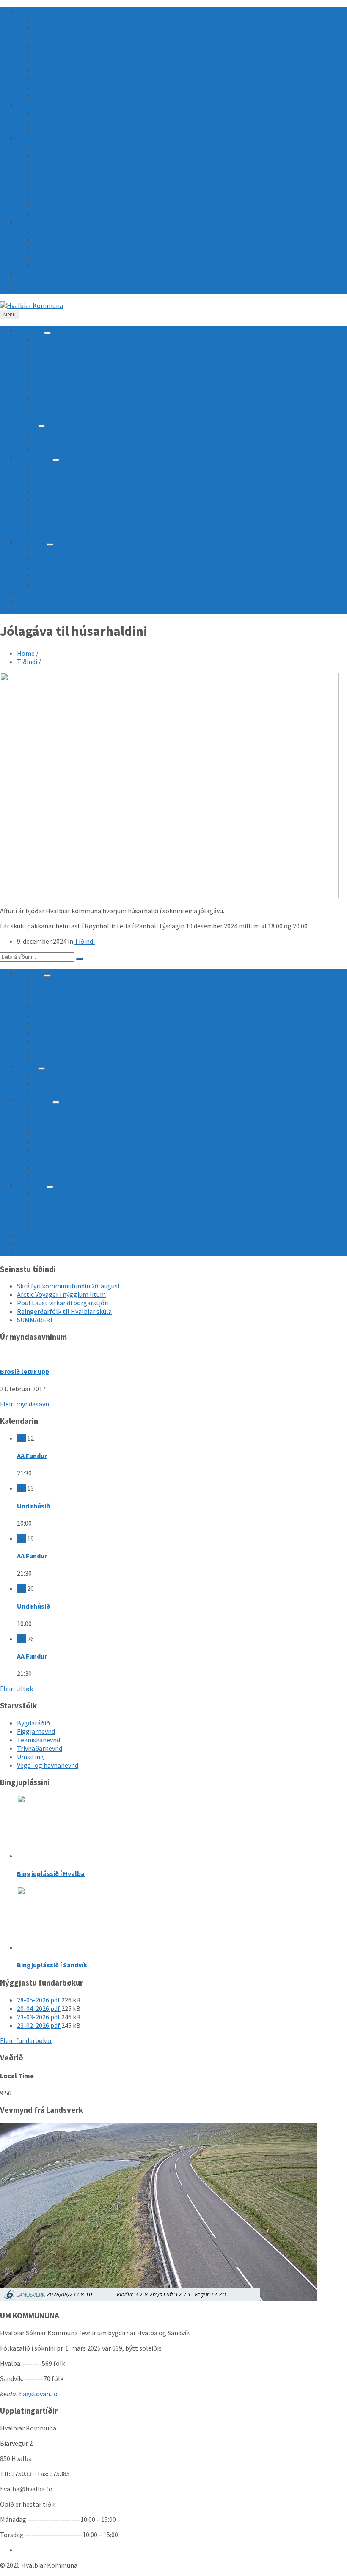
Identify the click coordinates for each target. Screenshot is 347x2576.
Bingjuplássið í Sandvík (52, 1965)
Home (26, 653)
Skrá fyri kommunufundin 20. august (69, 1286)
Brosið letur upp (25, 1371)
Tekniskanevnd (39, 1740)
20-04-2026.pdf (39, 2008)
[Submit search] (79, 959)
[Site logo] (32, 305)
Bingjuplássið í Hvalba (51, 1873)
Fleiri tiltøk (17, 1689)
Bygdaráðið (33, 1723)
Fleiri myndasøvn (25, 1404)
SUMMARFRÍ (35, 1320)
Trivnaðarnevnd (40, 1748)
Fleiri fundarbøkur (26, 2040)
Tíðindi (27, 662)
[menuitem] (30, 11)
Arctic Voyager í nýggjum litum (61, 1294)
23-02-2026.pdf (39, 2025)
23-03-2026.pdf (39, 2017)
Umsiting (30, 1757)
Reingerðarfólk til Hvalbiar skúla (64, 1311)
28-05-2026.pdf (39, 2000)
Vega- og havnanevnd (48, 1765)
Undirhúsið (33, 1506)
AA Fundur (32, 1456)
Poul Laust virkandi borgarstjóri (63, 1303)
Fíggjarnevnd (36, 1731)
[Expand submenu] (47, 333)
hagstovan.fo (38, 2394)
